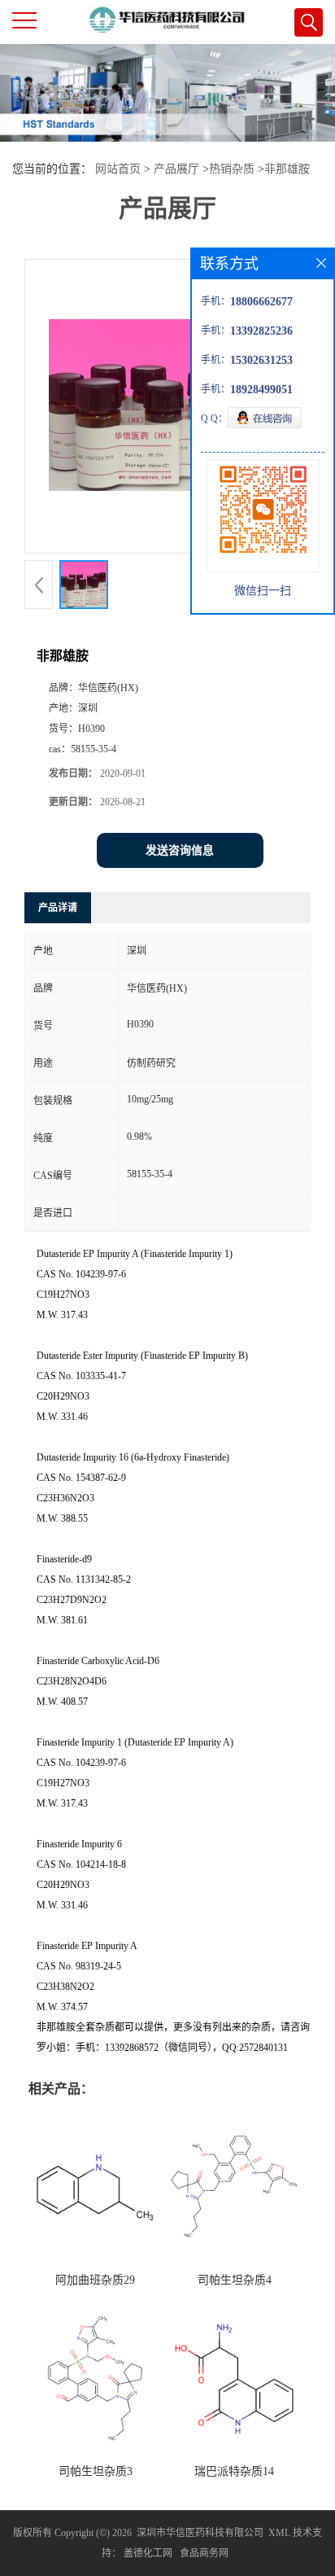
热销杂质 (232, 169)
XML (279, 2533)
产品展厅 (176, 169)
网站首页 (118, 169)
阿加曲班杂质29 (95, 2280)
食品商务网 (204, 2553)
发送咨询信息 (180, 850)
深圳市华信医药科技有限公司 (200, 2533)
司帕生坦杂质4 (235, 2280)
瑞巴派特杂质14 (234, 2471)
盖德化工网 (148, 2553)
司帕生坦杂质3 (96, 2471)
